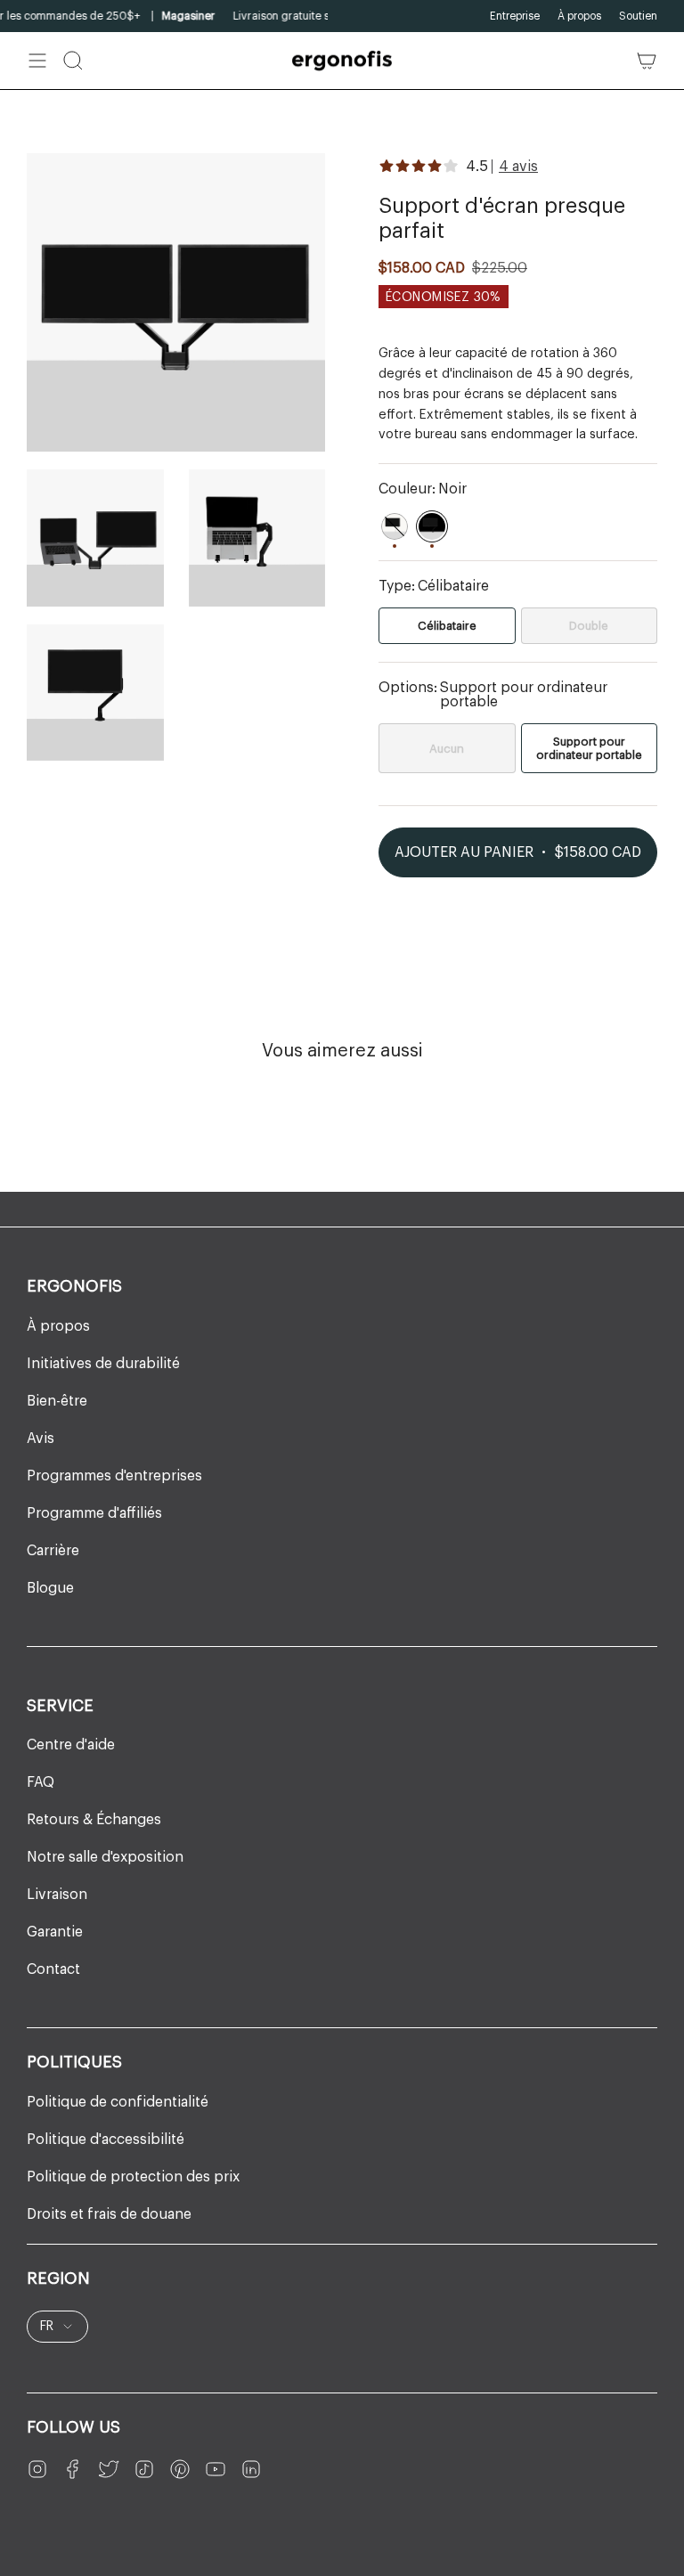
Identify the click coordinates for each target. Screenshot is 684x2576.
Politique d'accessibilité (106, 2140)
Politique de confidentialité (118, 2102)
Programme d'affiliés (94, 1513)
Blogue (50, 1588)
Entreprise (515, 16)
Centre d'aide (71, 1745)
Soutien (638, 16)
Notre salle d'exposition (105, 1857)
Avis (41, 1439)
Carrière (53, 1551)
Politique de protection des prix (133, 2177)
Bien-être (57, 1401)
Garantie (55, 1932)
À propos (579, 16)
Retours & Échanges (94, 1820)
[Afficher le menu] (37, 61)
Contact (53, 1969)
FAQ (41, 1782)
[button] (73, 61)
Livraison (57, 1895)
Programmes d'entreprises (114, 1476)
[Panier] (647, 61)
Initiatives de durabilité (103, 1364)
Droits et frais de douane (109, 2214)
